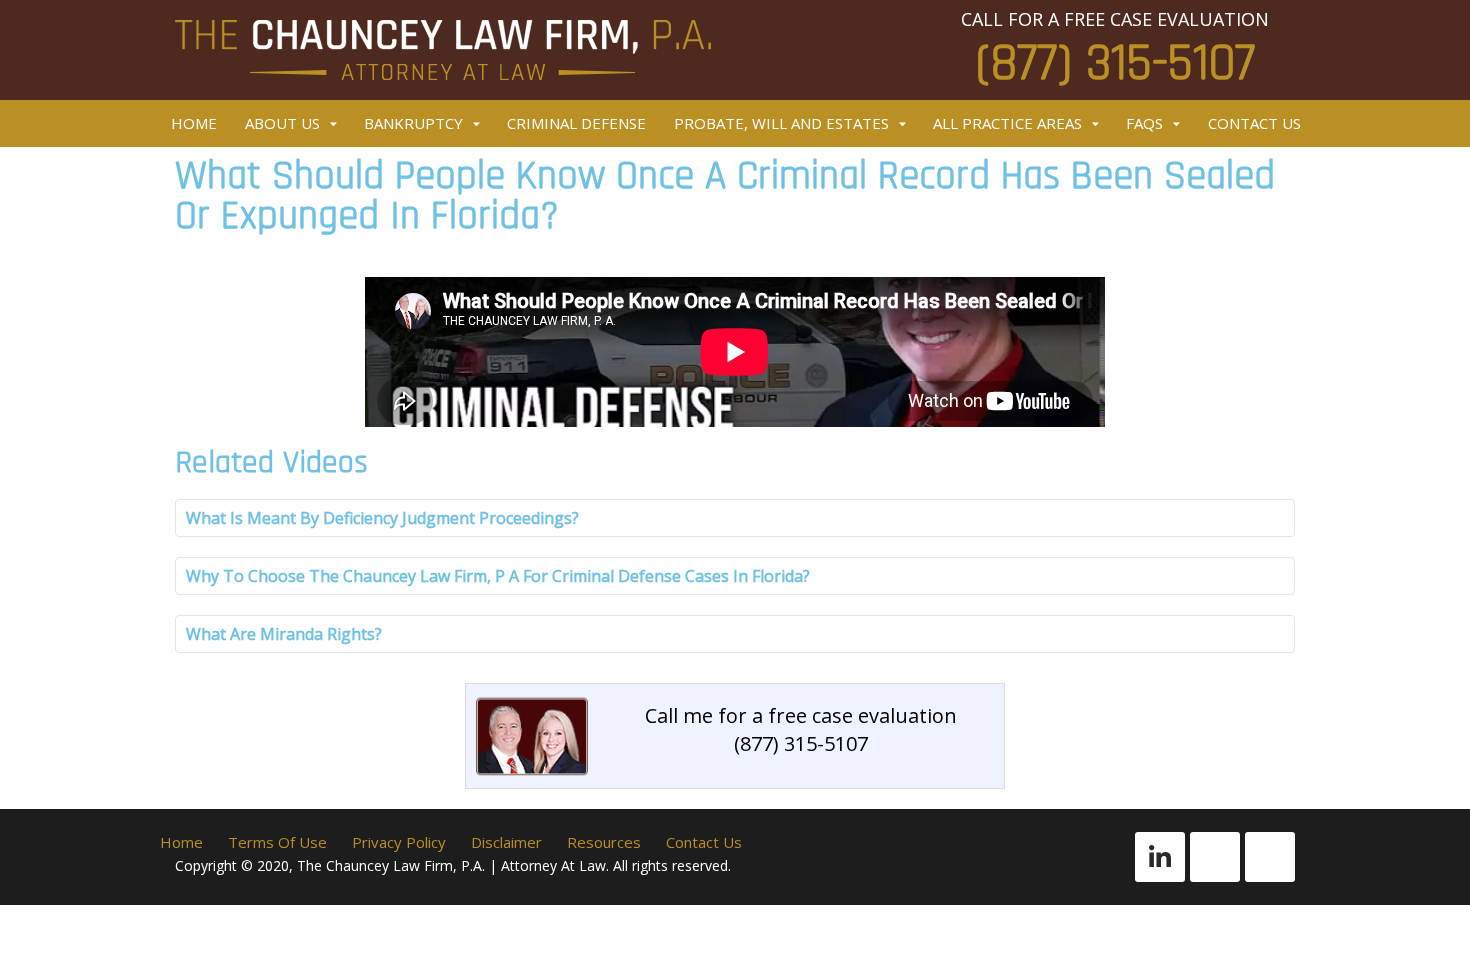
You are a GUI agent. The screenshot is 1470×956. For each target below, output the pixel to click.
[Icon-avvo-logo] (1215, 857)
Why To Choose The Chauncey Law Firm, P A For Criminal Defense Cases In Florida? (498, 576)
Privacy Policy (399, 842)
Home (194, 123)
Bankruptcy (413, 123)
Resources (604, 842)
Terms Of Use (277, 842)
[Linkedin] (1160, 857)
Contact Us (1254, 123)
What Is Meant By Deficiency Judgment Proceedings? (382, 518)
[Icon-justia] (1270, 857)
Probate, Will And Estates (781, 123)
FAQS (1144, 123)
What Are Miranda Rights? (284, 634)
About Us (282, 123)
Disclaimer (506, 842)
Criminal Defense (576, 123)
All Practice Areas (1007, 123)
